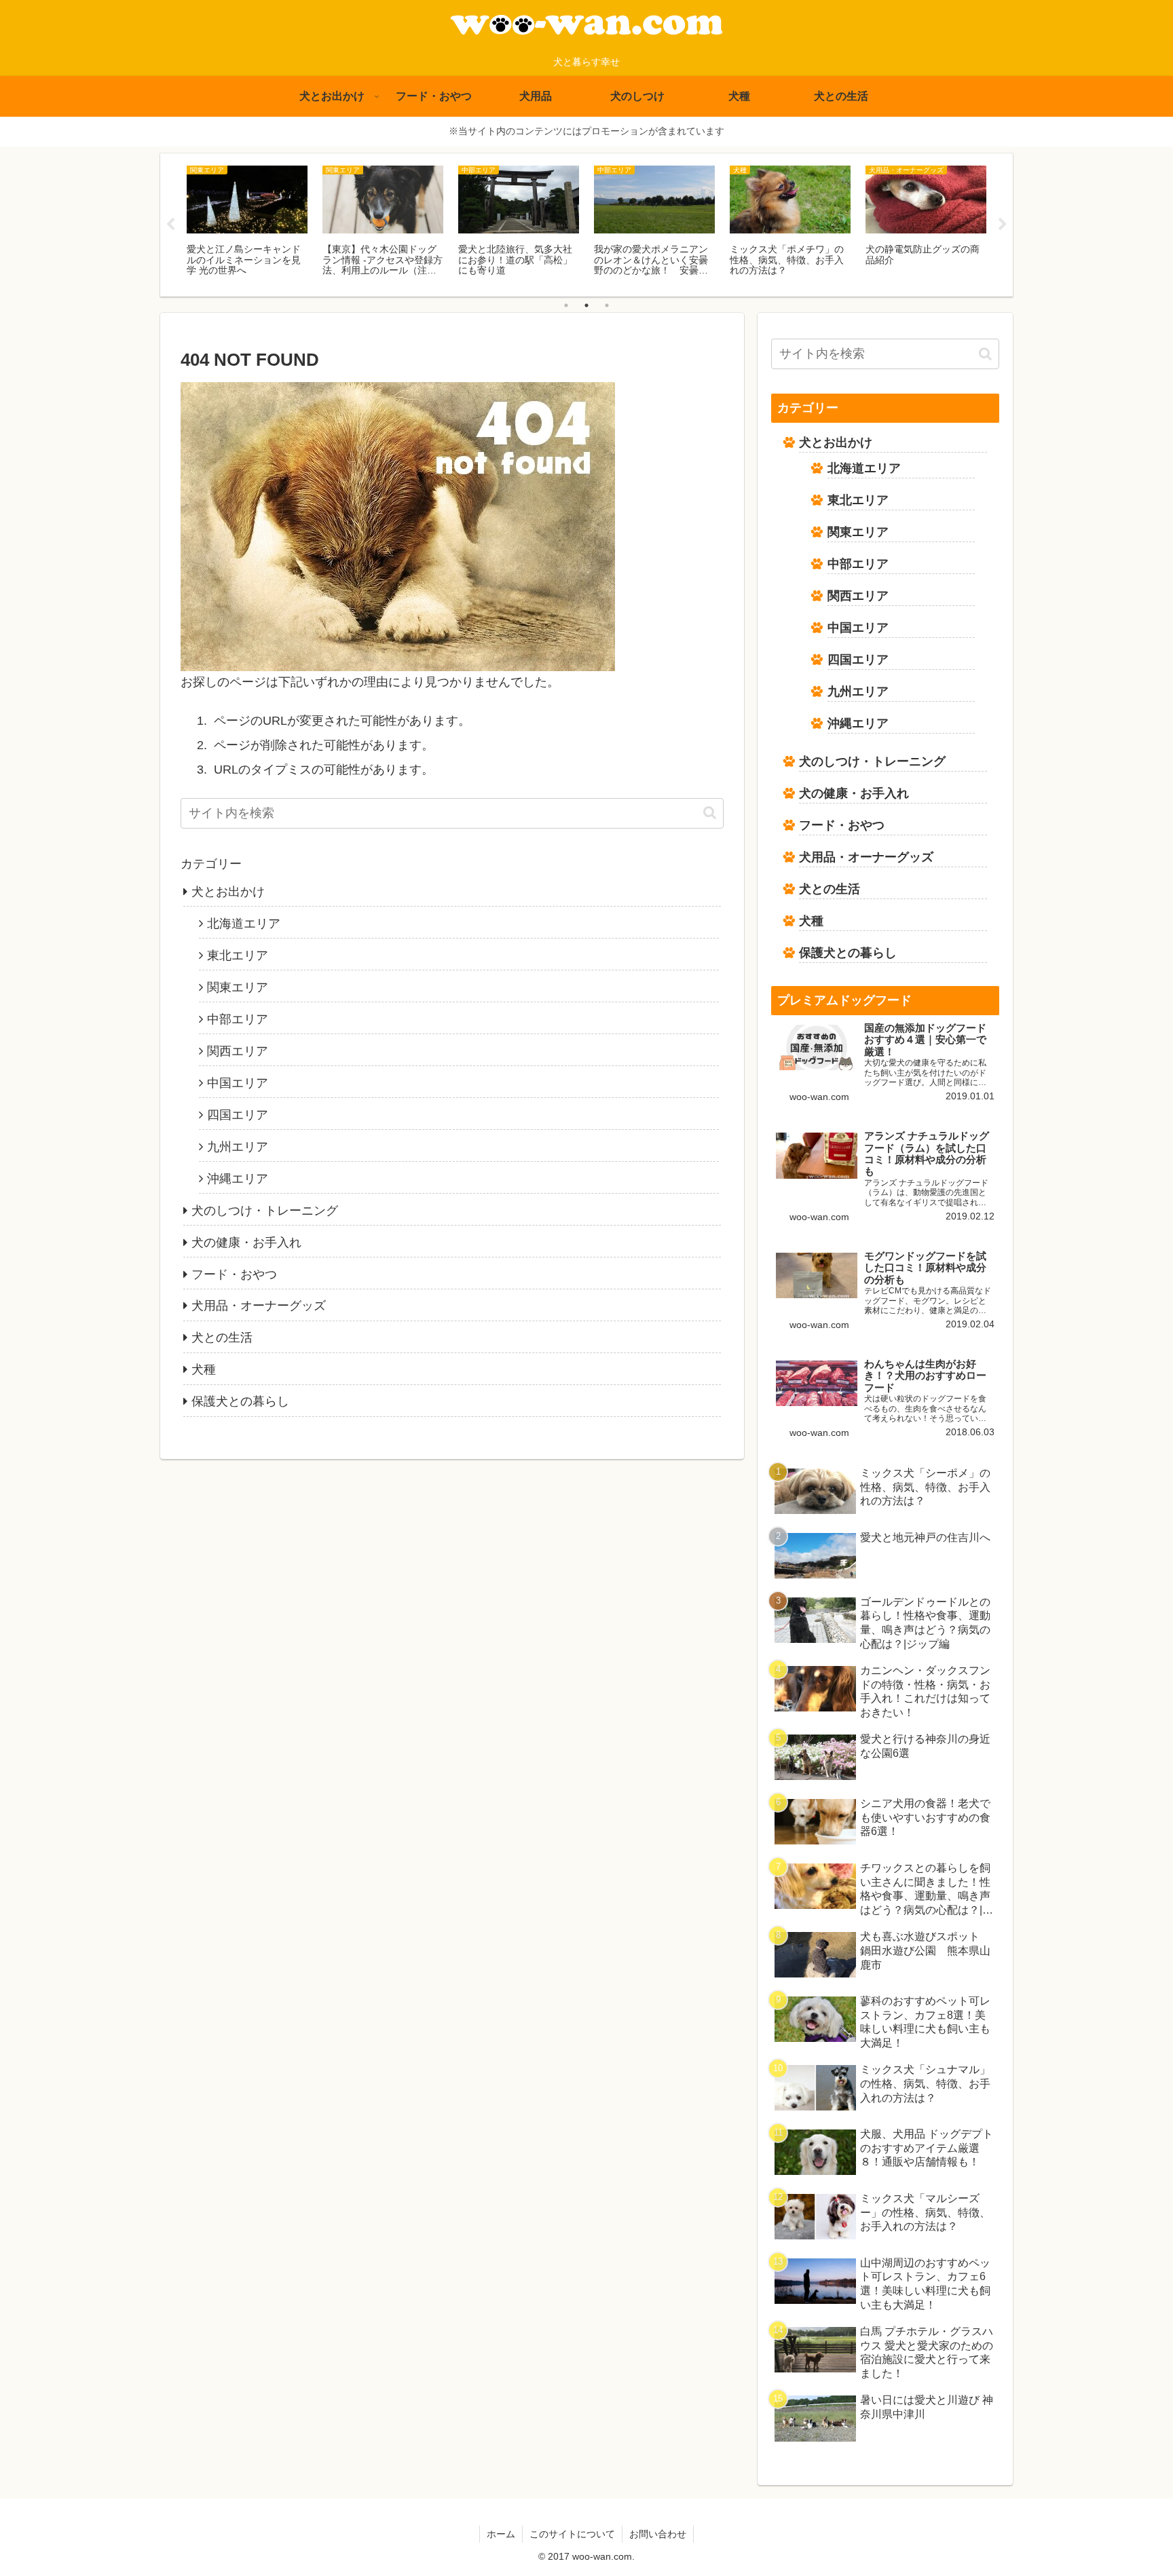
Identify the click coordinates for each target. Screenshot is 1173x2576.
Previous (170, 225)
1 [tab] (566, 305)
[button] (710, 813)
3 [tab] (607, 305)
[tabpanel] (247, 223)
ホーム (501, 2534)
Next (1003, 225)
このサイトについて (572, 2534)
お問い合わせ (658, 2534)
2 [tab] (586, 305)
